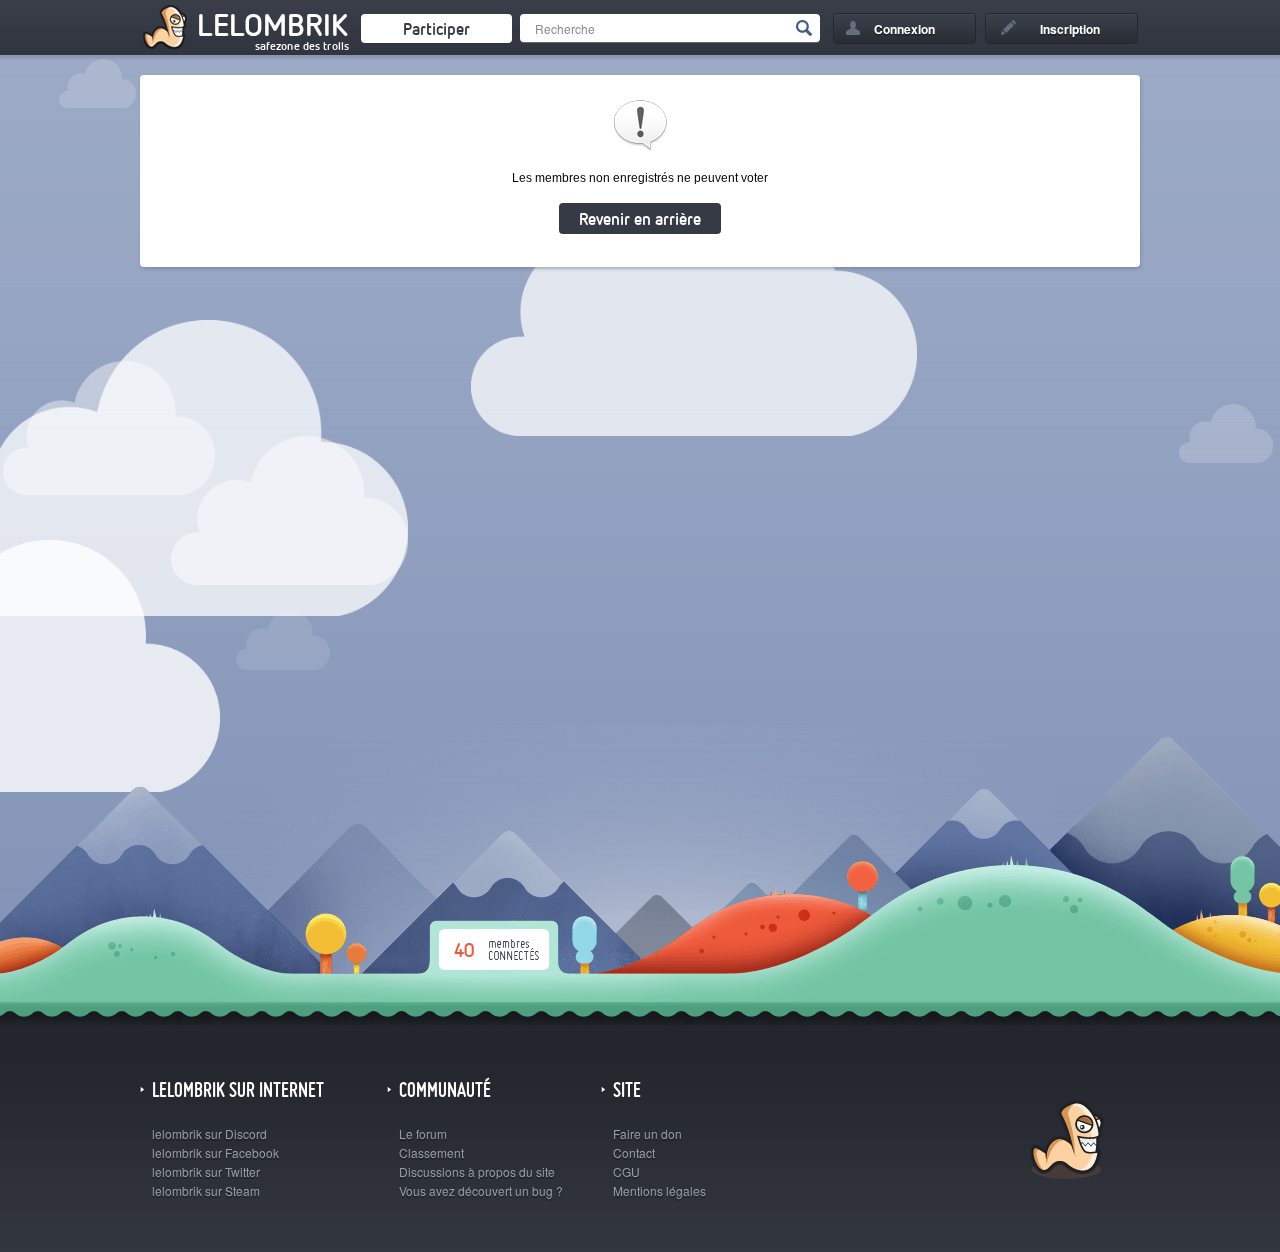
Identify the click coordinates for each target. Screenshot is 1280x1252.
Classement (431, 1152)
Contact (634, 1152)
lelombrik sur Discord (209, 1133)
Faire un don (647, 1133)
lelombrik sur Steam (206, 1190)
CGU (626, 1171)
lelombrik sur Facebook (215, 1152)
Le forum (423, 1133)
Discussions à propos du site (477, 1171)
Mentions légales (659, 1190)
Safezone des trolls (302, 46)
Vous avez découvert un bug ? (481, 1190)
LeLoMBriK (1064, 1142)
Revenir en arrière (640, 218)
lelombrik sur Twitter (206, 1171)
